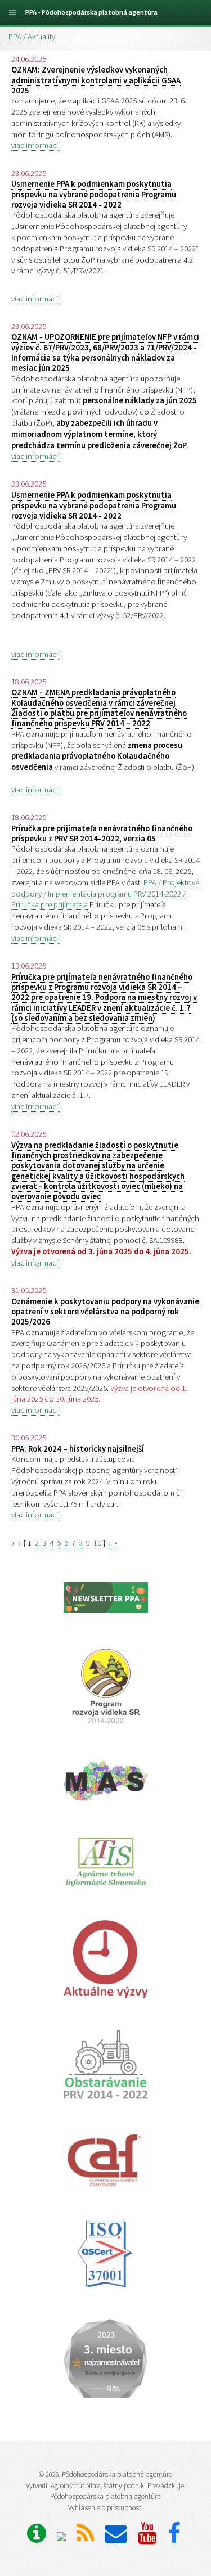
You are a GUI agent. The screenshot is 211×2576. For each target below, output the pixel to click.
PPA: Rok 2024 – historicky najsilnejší (78, 1449)
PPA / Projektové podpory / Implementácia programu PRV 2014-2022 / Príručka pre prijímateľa (105, 894)
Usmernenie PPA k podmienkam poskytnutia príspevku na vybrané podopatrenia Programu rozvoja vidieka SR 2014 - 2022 (94, 194)
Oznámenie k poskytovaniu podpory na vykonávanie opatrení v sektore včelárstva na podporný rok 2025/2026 (105, 1312)
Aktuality (41, 37)
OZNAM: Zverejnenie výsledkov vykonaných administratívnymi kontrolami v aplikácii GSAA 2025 (96, 80)
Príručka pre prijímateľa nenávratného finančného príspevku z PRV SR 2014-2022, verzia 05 (102, 834)
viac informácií (35, 145)
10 (97, 1543)
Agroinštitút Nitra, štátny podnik (97, 2486)
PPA (15, 37)
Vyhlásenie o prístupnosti (105, 2508)
